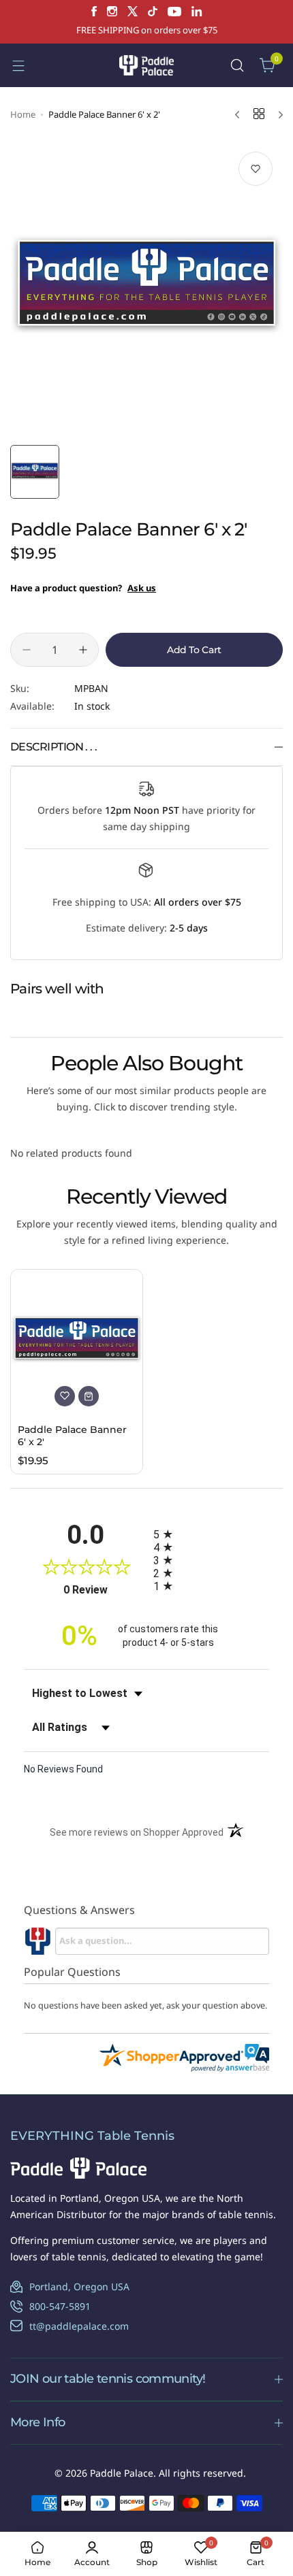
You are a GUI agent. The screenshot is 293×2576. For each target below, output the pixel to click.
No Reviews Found (63, 1769)
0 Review (105, 1590)
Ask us (142, 588)
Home (23, 114)
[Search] (237, 65)
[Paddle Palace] (146, 65)
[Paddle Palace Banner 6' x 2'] (77, 1341)
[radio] (211, 1534)
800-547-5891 (60, 2306)
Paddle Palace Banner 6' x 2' (72, 1436)
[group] (146, 290)
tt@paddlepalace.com (79, 2326)
